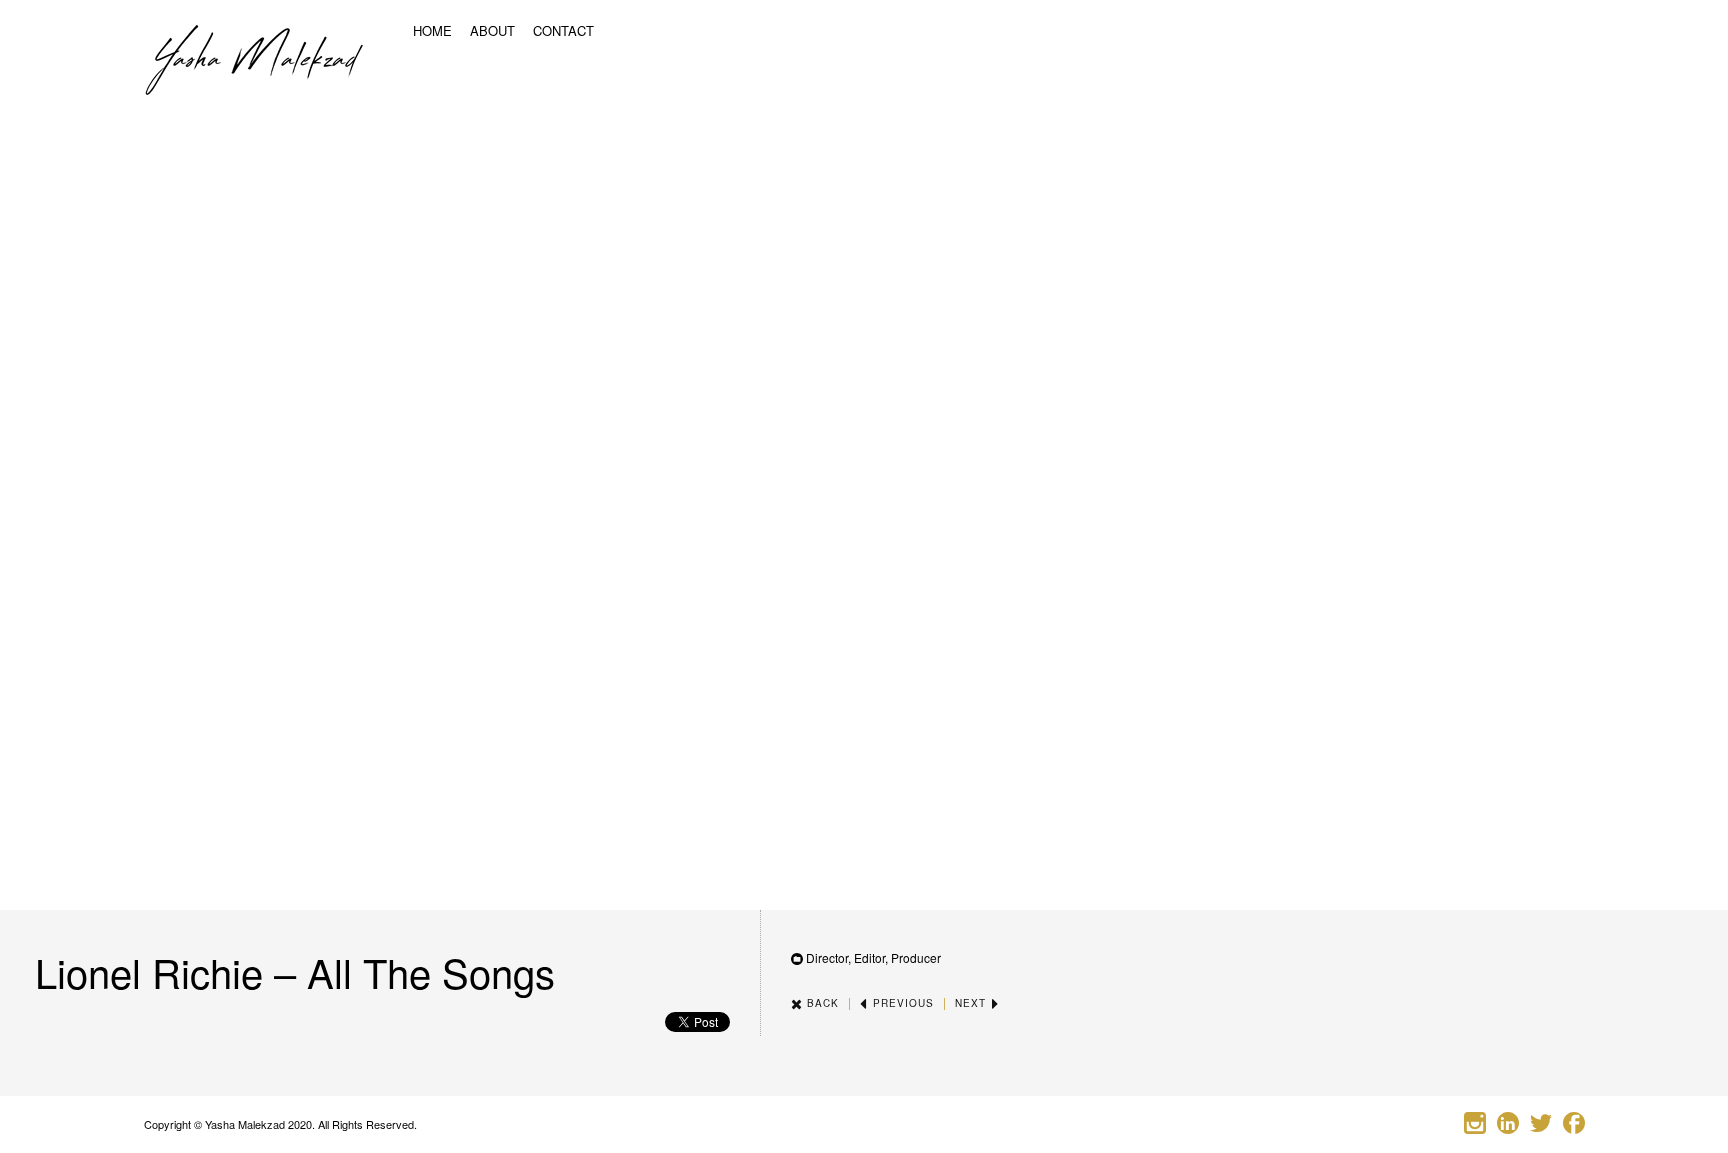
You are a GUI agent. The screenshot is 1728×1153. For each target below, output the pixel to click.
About (492, 30)
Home (432, 30)
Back (821, 1003)
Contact (563, 30)
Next (972, 1003)
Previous (901, 1003)
